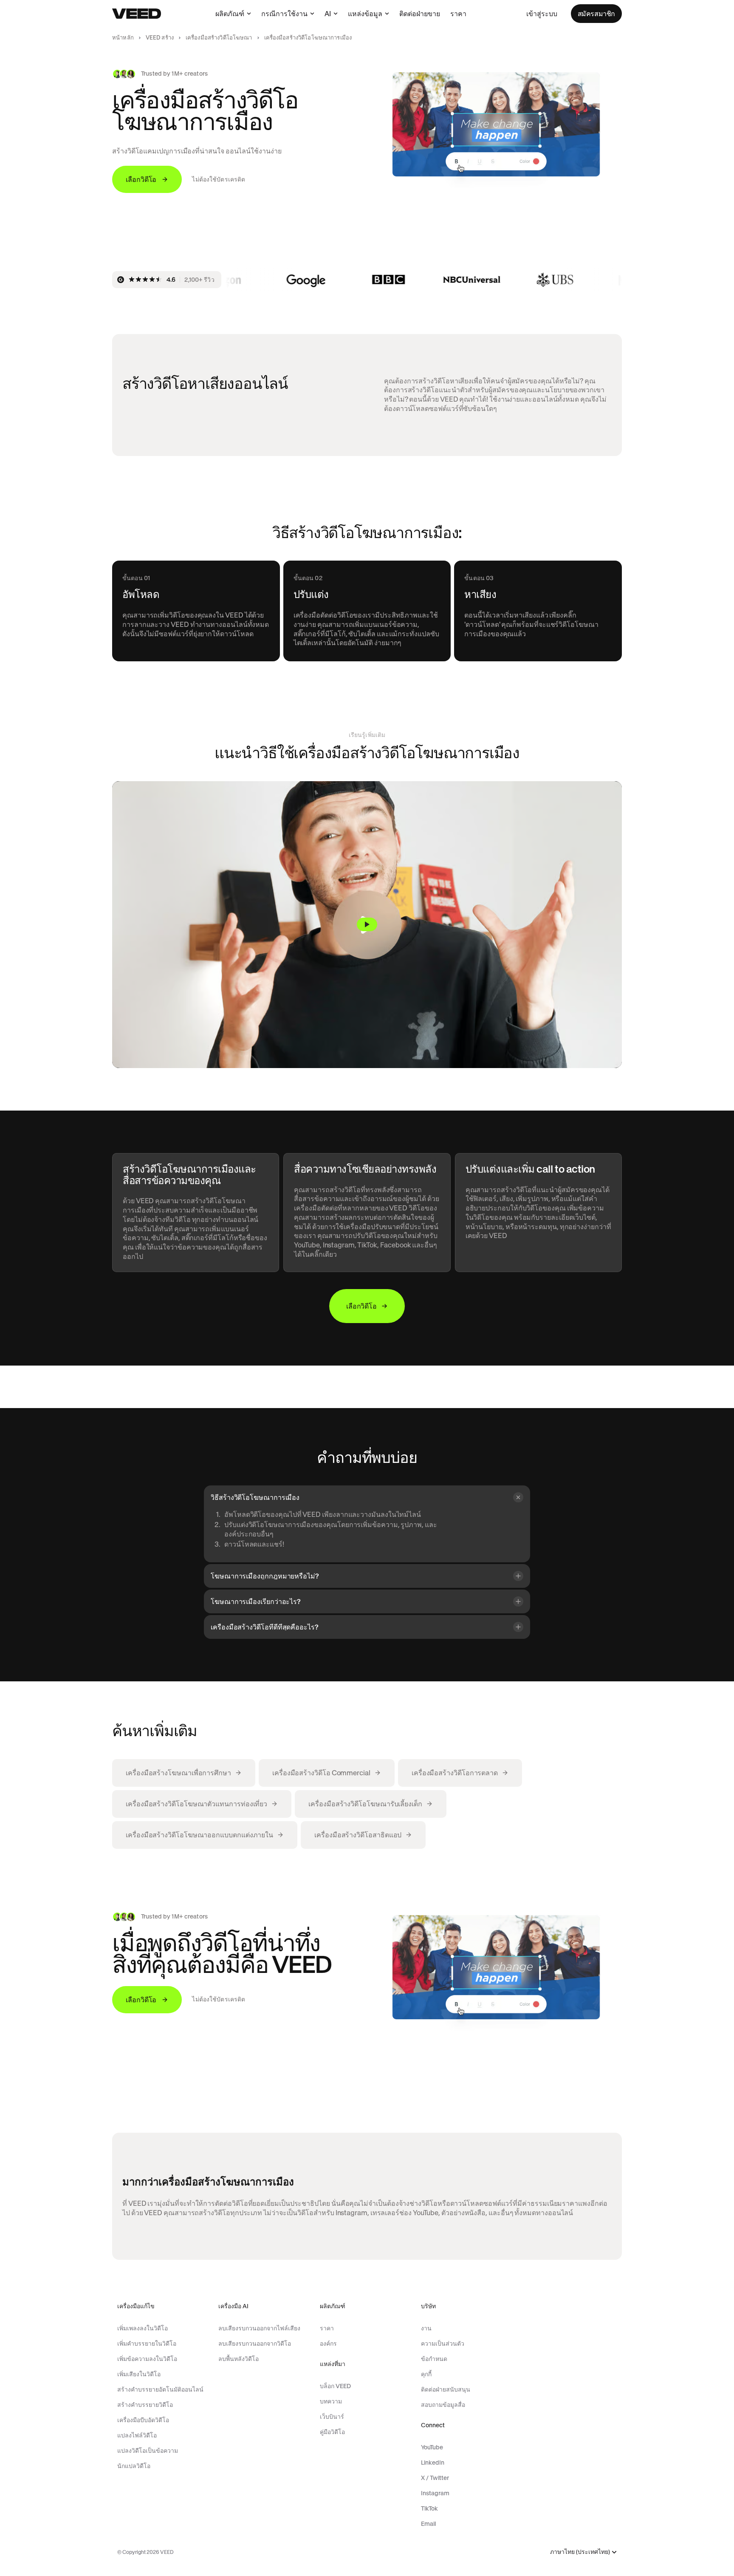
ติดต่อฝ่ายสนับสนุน (446, 2389)
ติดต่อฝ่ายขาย (420, 14)
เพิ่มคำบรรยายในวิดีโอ (147, 2344)
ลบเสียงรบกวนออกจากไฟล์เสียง (259, 2328)
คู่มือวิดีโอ (332, 2432)
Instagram (435, 2493)
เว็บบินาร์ (332, 2417)
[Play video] (367, 925)
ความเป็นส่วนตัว (443, 2344)
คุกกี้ (426, 2374)
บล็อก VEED (335, 2386)
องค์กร (328, 2344)
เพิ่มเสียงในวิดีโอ (139, 2374)
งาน (426, 2328)
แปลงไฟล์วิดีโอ (137, 2435)
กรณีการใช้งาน (284, 14)
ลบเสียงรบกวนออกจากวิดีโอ (255, 2344)
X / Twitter (435, 2478)
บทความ (331, 2401)
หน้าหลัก (123, 38)
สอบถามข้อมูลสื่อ (443, 2405)
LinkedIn (433, 2463)
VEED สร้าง (160, 38)
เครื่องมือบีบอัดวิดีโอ (143, 2420)
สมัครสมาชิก (596, 14)
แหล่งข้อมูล (365, 14)
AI (328, 14)
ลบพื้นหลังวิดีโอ (239, 2359)
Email (428, 2524)
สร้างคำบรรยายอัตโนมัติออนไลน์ (160, 2389)
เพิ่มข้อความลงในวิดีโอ (147, 2359)
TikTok (429, 2508)
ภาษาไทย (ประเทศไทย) (580, 2552)
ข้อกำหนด (434, 2359)
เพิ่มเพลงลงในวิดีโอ (143, 2328)
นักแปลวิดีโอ (134, 2466)
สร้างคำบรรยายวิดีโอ (145, 2405)
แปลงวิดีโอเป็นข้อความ (148, 2451)
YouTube (432, 2447)
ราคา (458, 14)
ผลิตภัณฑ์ (230, 14)
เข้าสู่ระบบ (542, 14)
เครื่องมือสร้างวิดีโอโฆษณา (219, 38)
